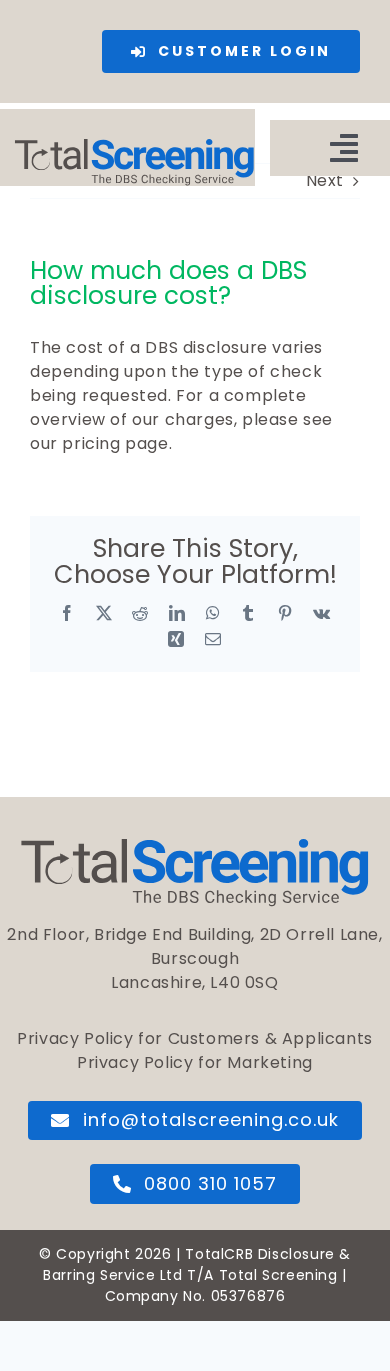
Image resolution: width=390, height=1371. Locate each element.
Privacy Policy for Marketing (195, 1062)
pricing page (115, 443)
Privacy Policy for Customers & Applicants (195, 1038)
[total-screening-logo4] (134, 146)
